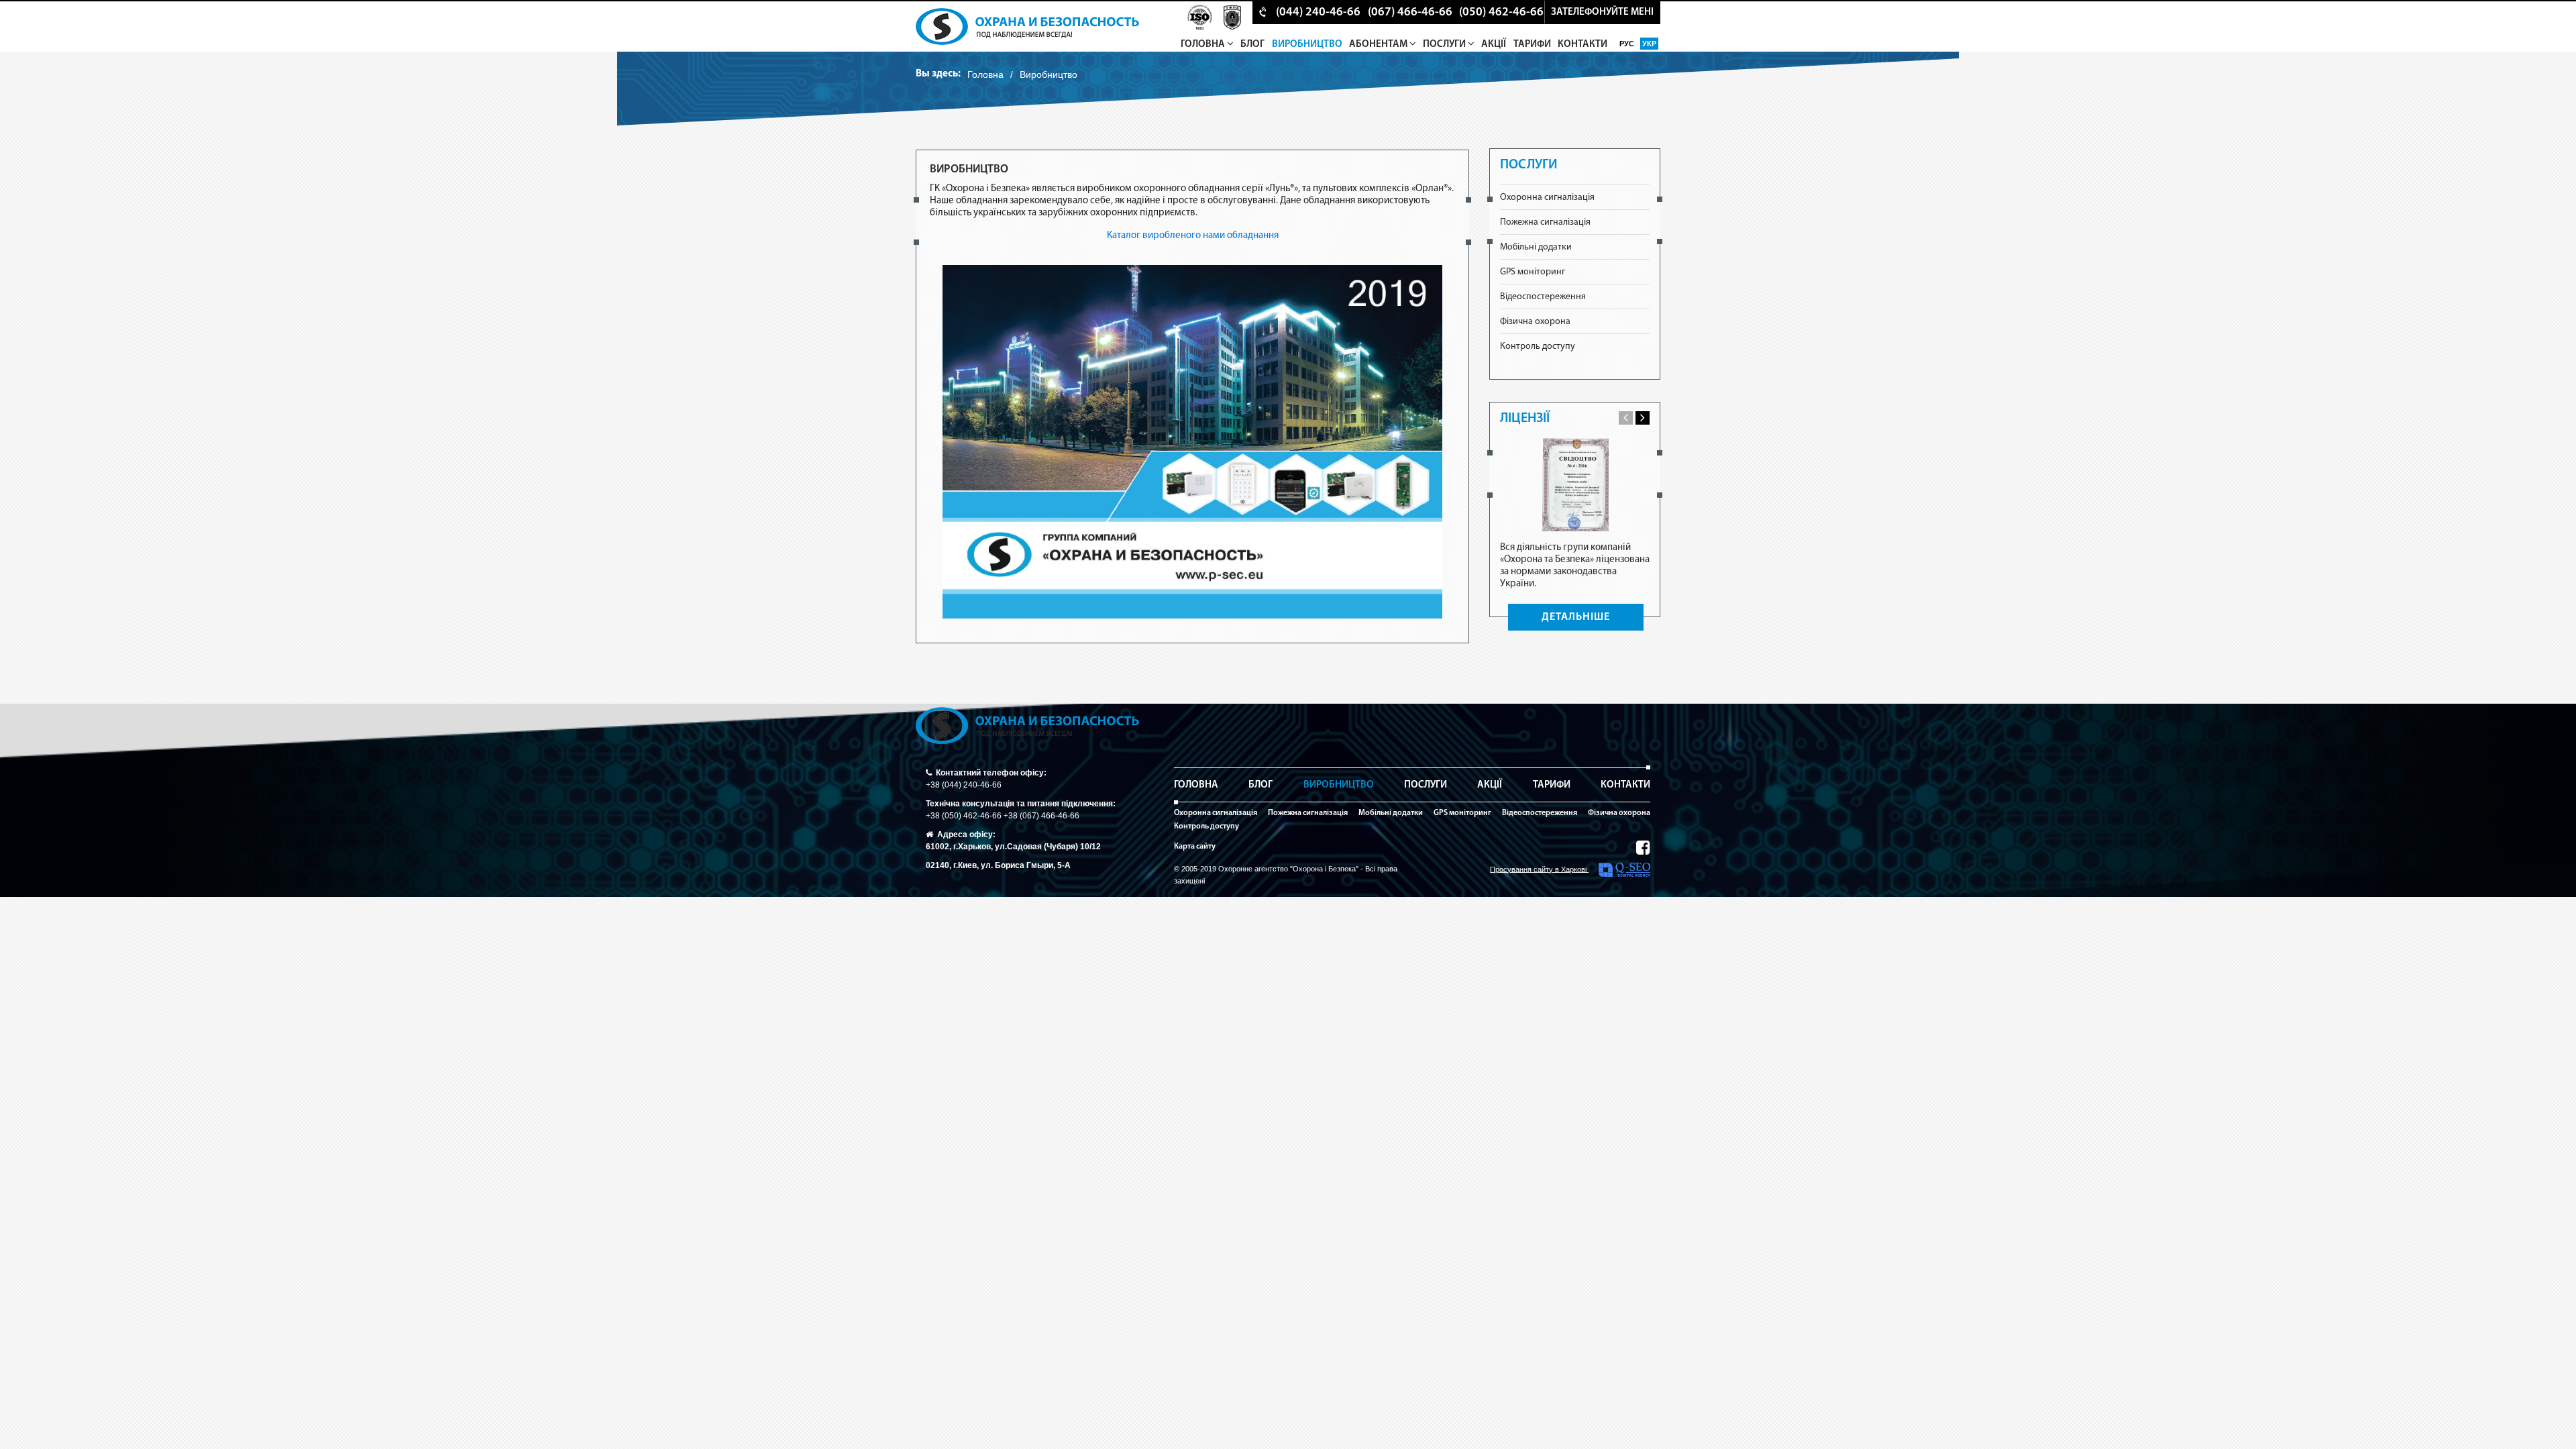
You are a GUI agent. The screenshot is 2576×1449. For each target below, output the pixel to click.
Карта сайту (1195, 847)
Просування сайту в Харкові (1539, 869)
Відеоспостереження (1543, 297)
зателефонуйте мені (1602, 12)
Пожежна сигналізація (1545, 222)
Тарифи (1532, 45)
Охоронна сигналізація (1547, 198)
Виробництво (1307, 45)
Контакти (1582, 45)
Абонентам (1379, 45)
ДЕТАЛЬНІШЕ (1576, 617)
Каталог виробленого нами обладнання (1193, 236)
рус (1628, 44)
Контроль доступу (1538, 346)
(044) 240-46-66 (1318, 13)
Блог (1252, 45)
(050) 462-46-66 (1501, 13)
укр (1649, 44)
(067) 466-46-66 (1410, 13)
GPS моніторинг (1533, 272)
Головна (1204, 45)
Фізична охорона (1535, 322)
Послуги (1445, 45)
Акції (1494, 45)
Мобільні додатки (1536, 247)
